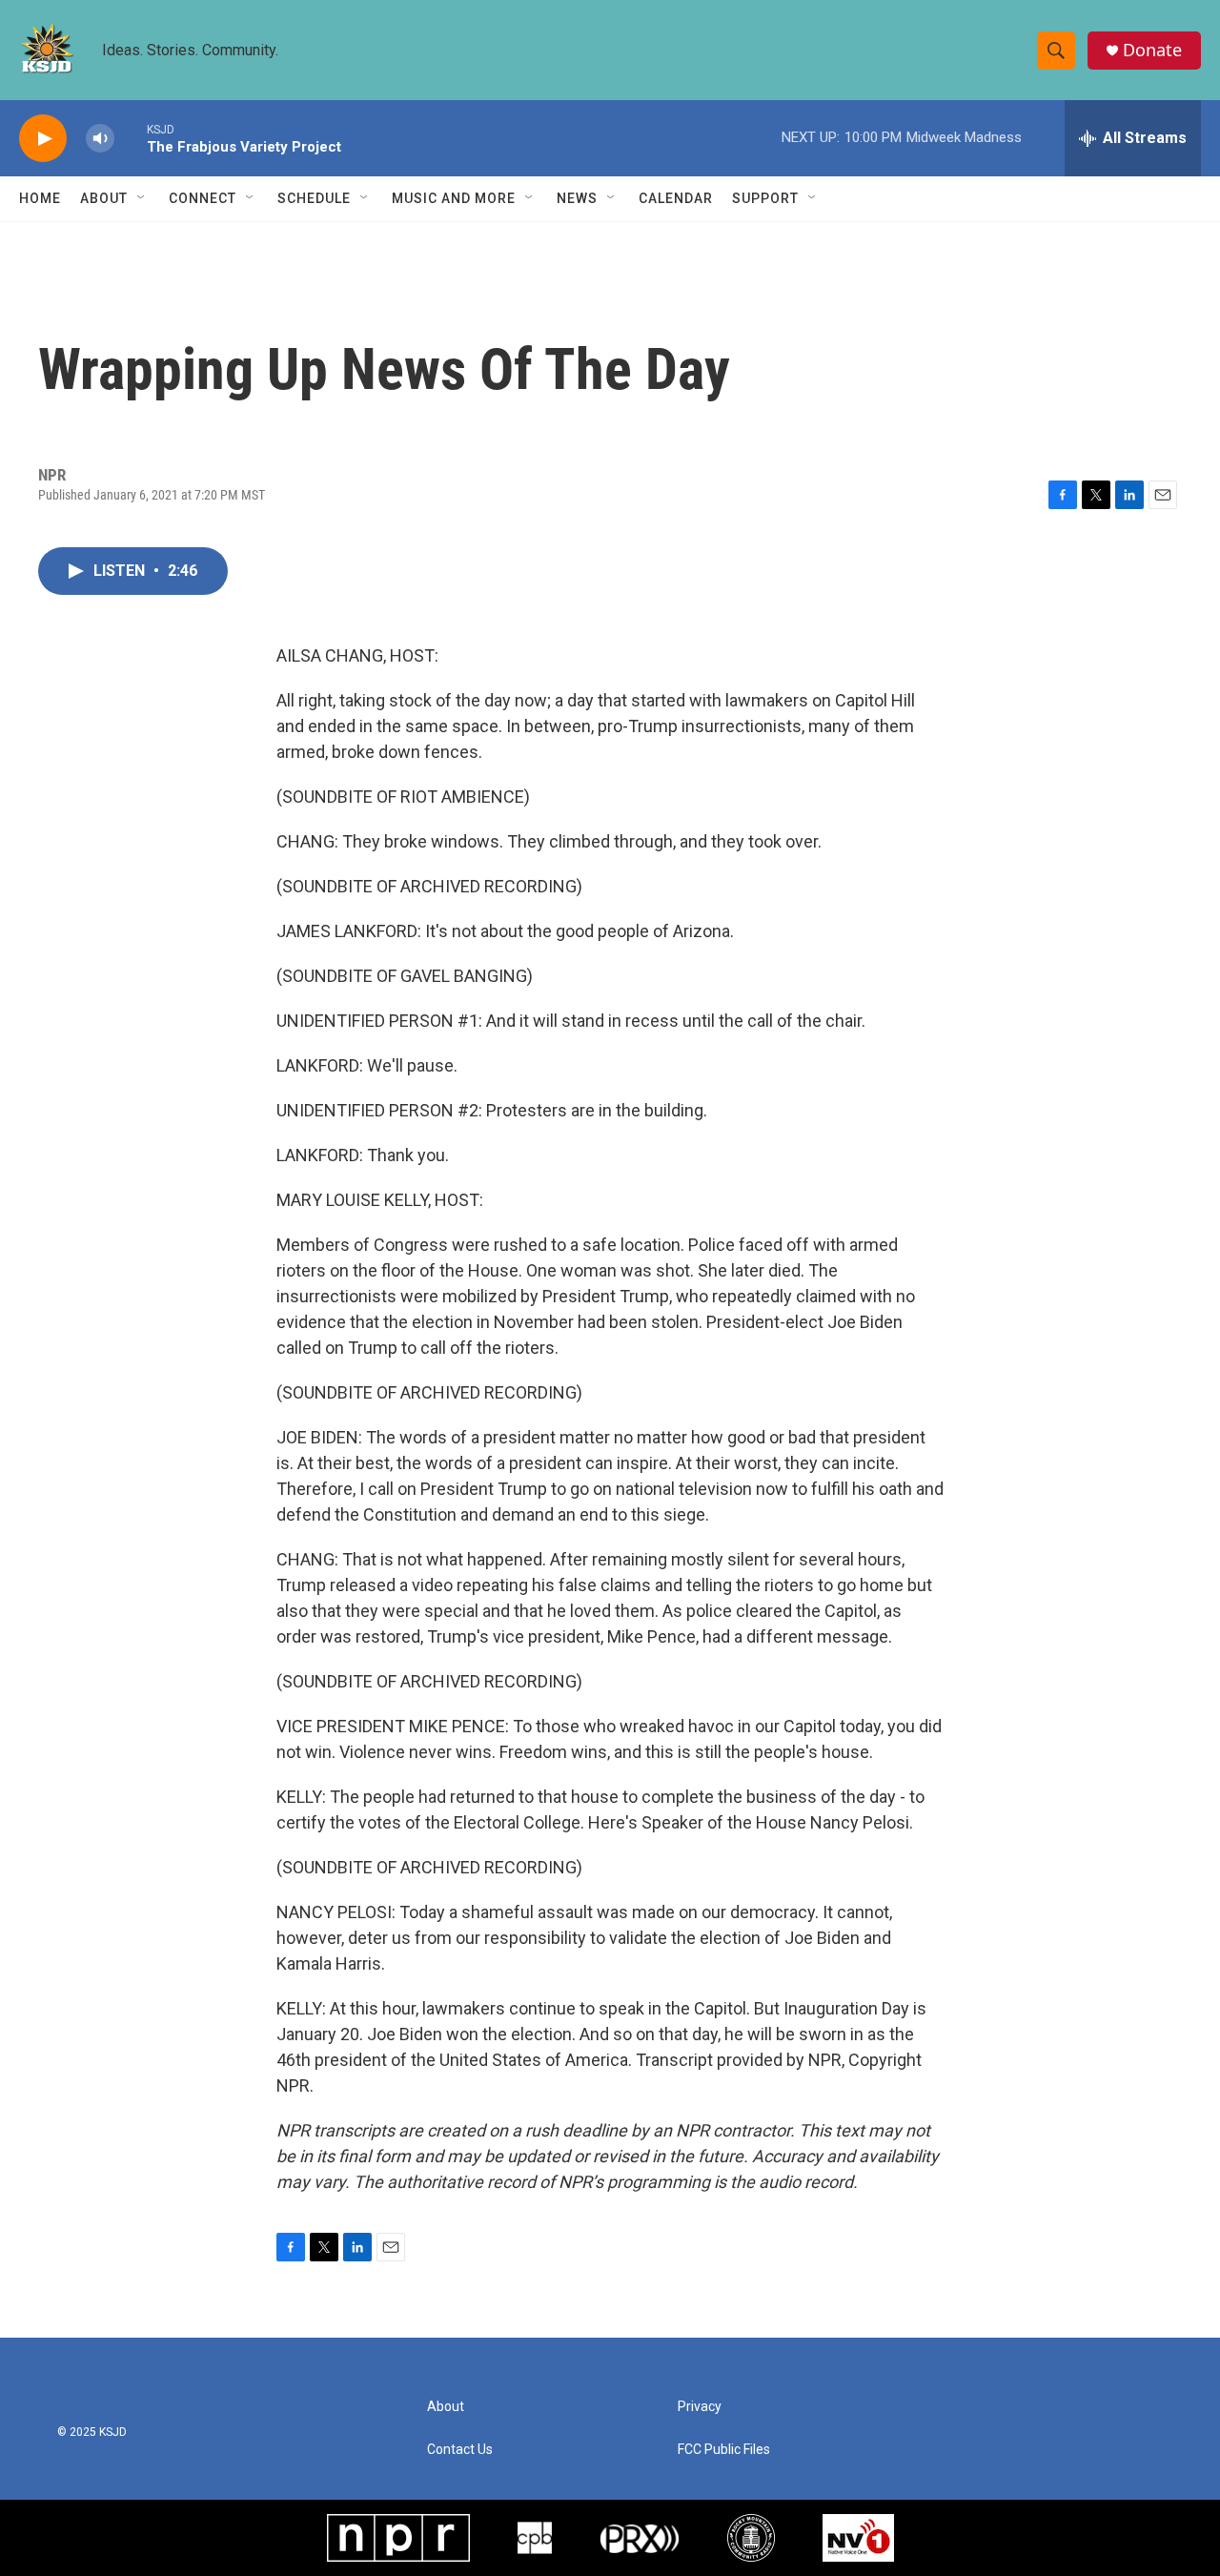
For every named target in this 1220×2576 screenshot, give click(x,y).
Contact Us (460, 2450)
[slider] (131, 138)
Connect (203, 198)
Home (40, 198)
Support (765, 198)
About (104, 198)
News (577, 198)
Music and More (454, 198)
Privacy (700, 2407)
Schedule (314, 198)
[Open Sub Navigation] (142, 198)
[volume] (100, 139)
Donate (1152, 50)
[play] (43, 139)
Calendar (676, 198)
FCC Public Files (724, 2450)
